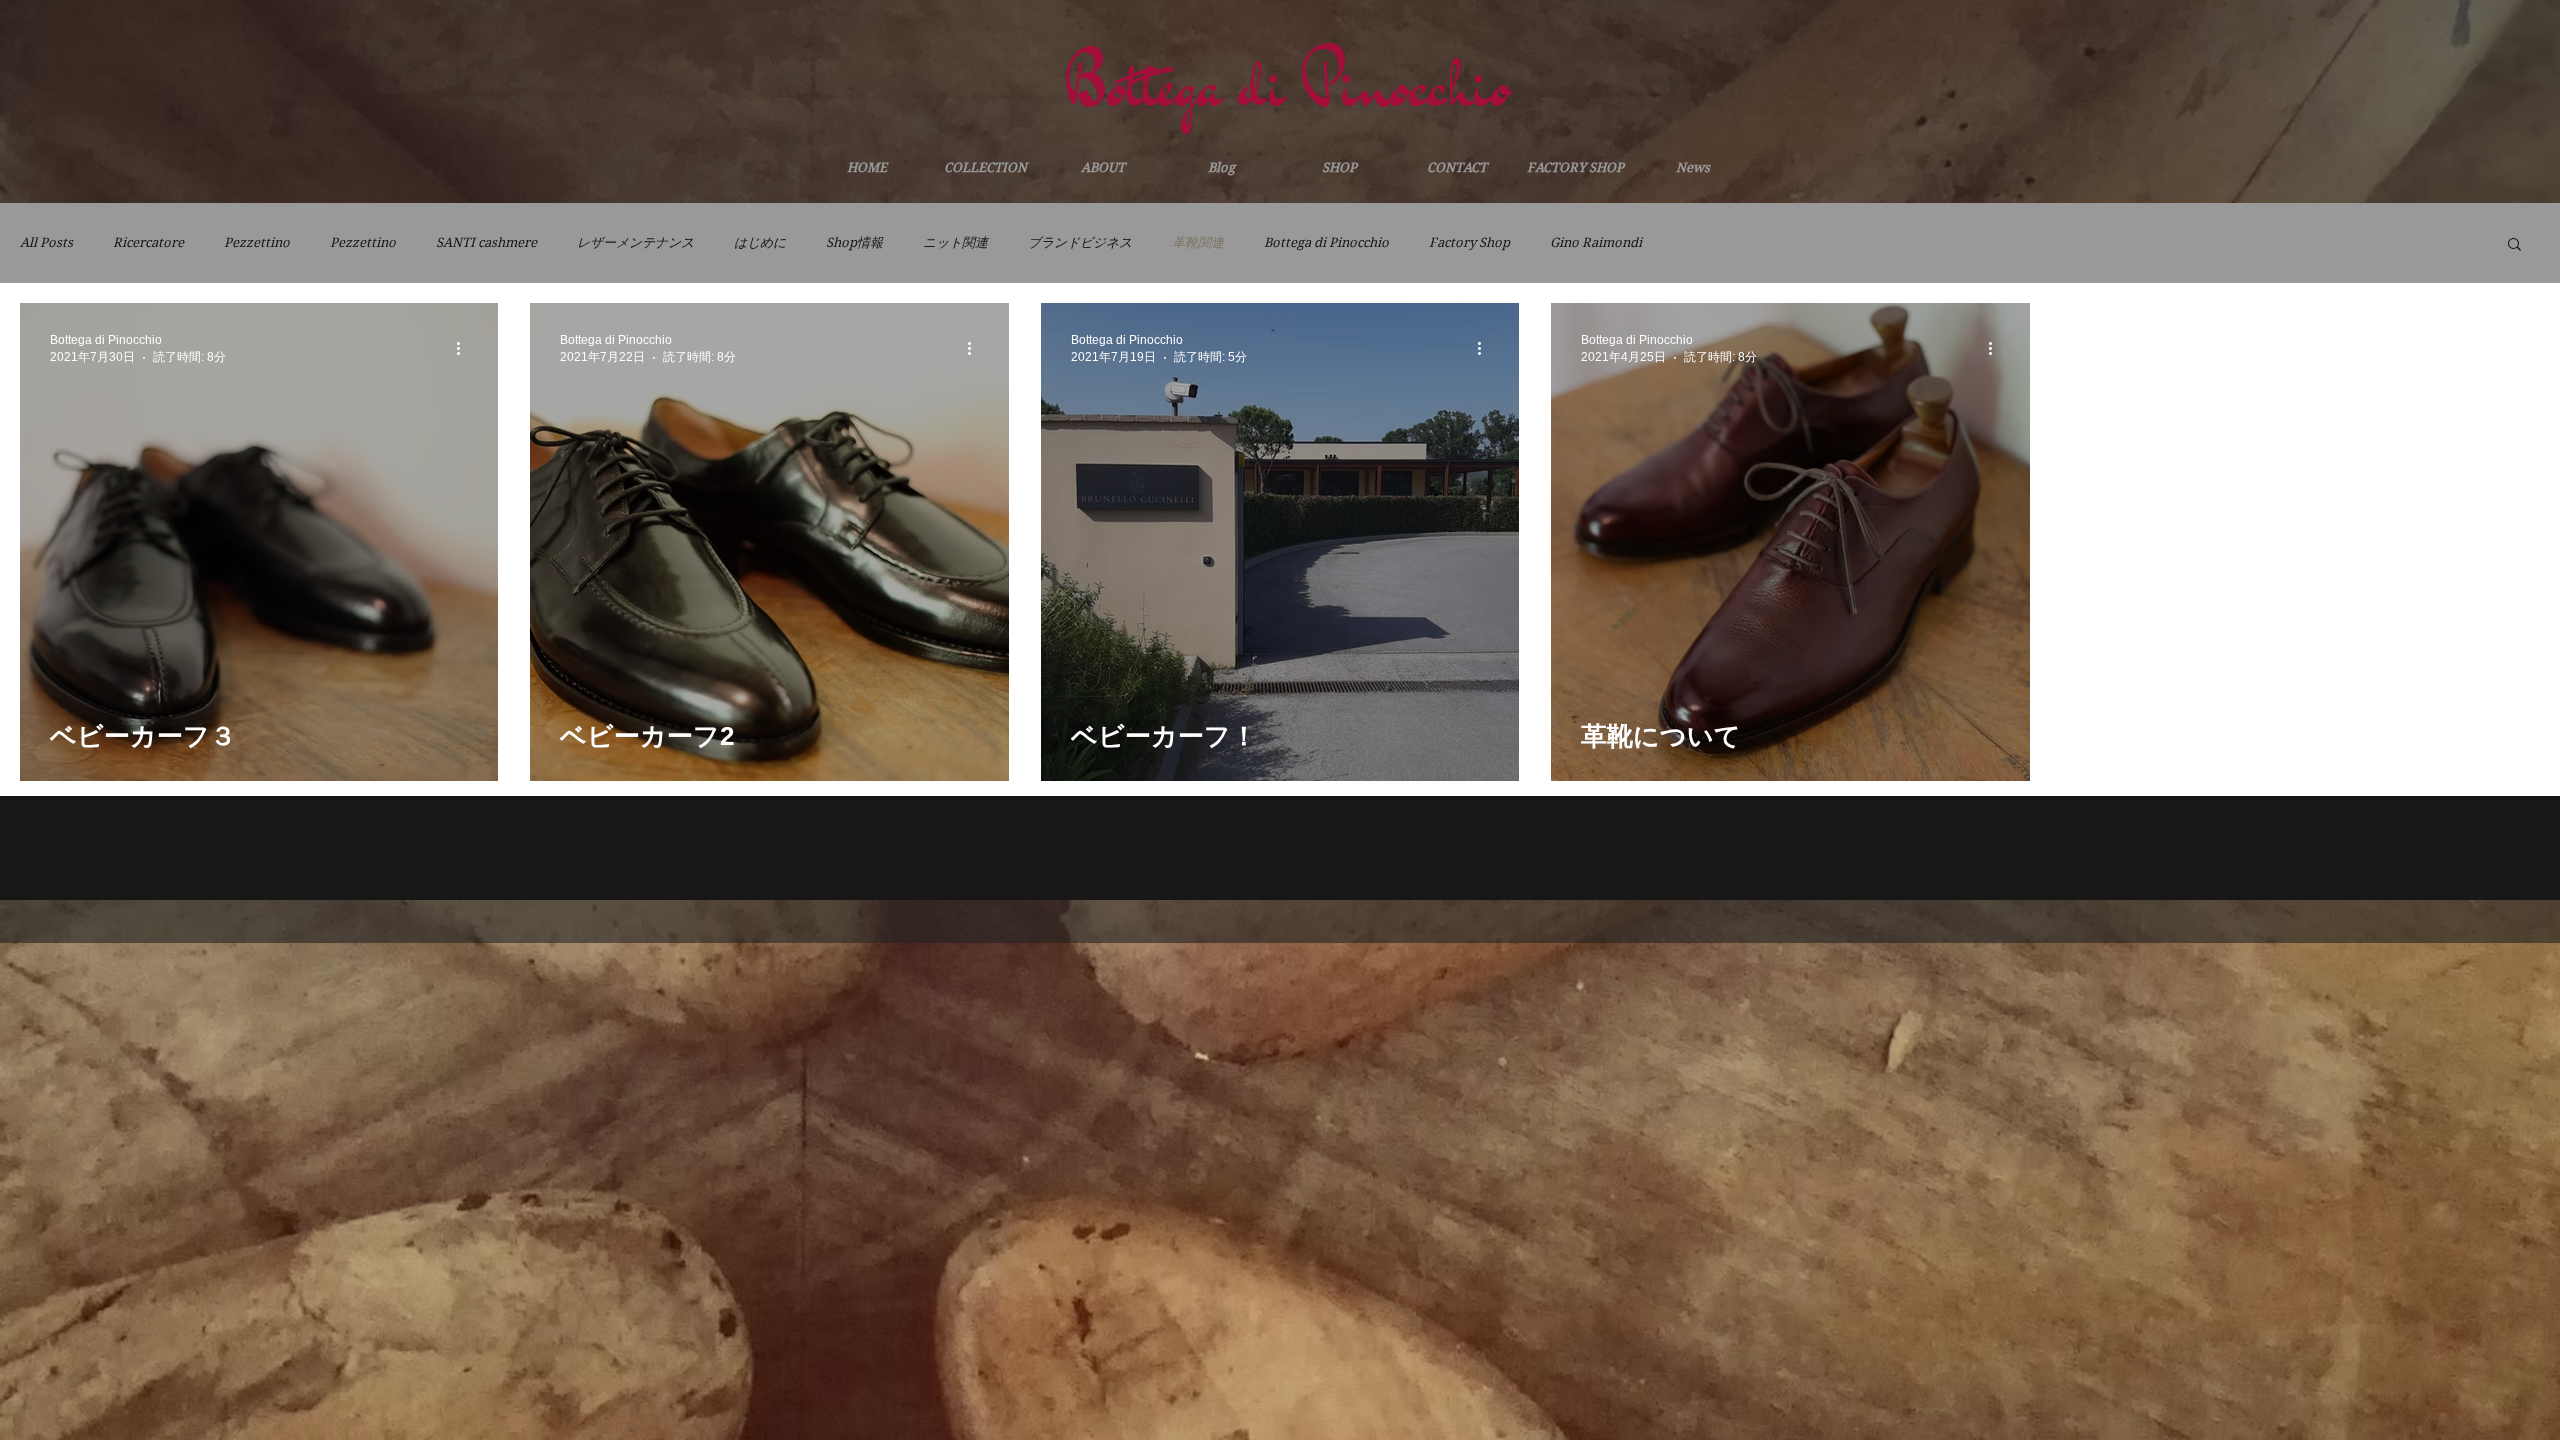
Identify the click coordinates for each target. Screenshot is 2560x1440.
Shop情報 (854, 242)
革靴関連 (1198, 242)
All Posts (46, 242)
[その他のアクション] (465, 348)
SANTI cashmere (486, 242)
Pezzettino (257, 242)
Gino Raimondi (1596, 242)
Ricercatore (148, 242)
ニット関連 (955, 242)
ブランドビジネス (1080, 242)
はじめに (760, 242)
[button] (2514, 245)
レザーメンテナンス (635, 242)
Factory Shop (1469, 242)
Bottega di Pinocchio (1326, 242)
